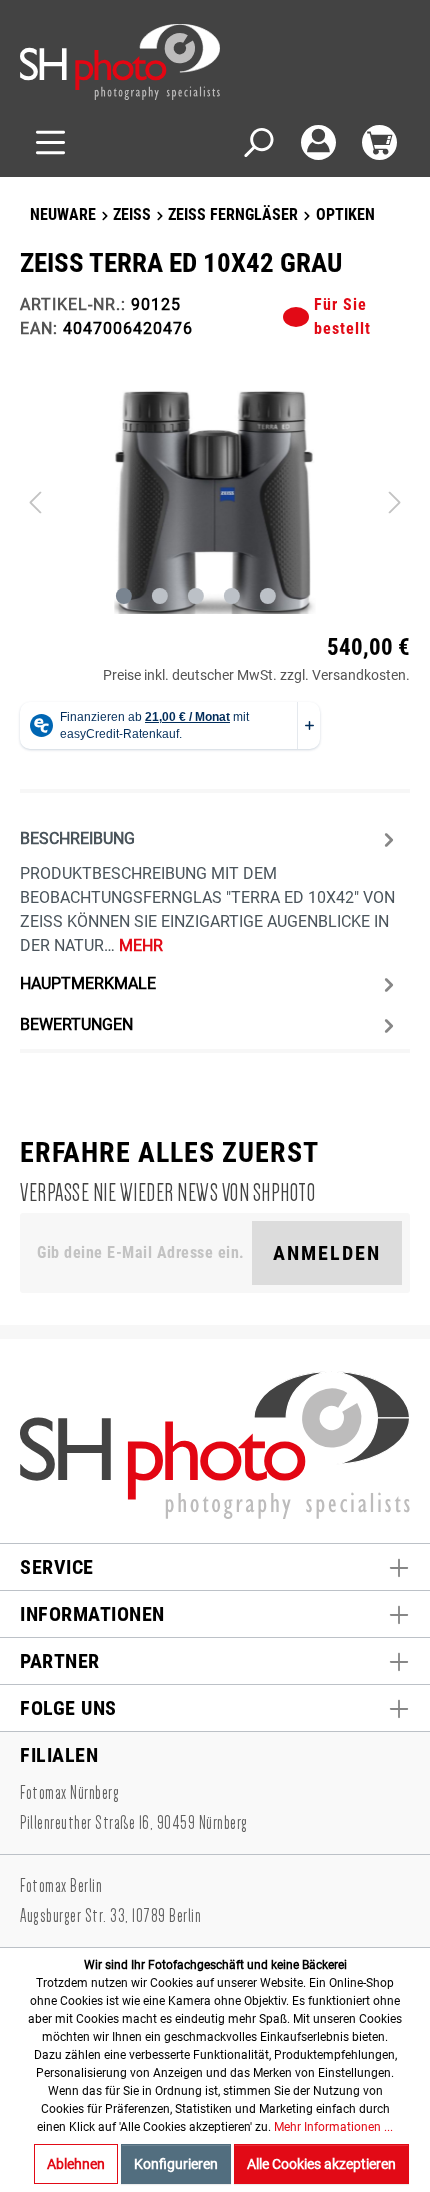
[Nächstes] (395, 501)
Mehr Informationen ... (333, 2127)
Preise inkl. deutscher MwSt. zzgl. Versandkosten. (256, 675)
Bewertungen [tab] (76, 1024)
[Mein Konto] (318, 142)
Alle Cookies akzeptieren (321, 2164)
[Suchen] (257, 142)
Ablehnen (76, 2164)
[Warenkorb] (379, 142)
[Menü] (50, 142)
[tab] (210, 890)
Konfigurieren (176, 2164)
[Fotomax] (145, 62)
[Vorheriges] (35, 501)
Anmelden (327, 1253)
